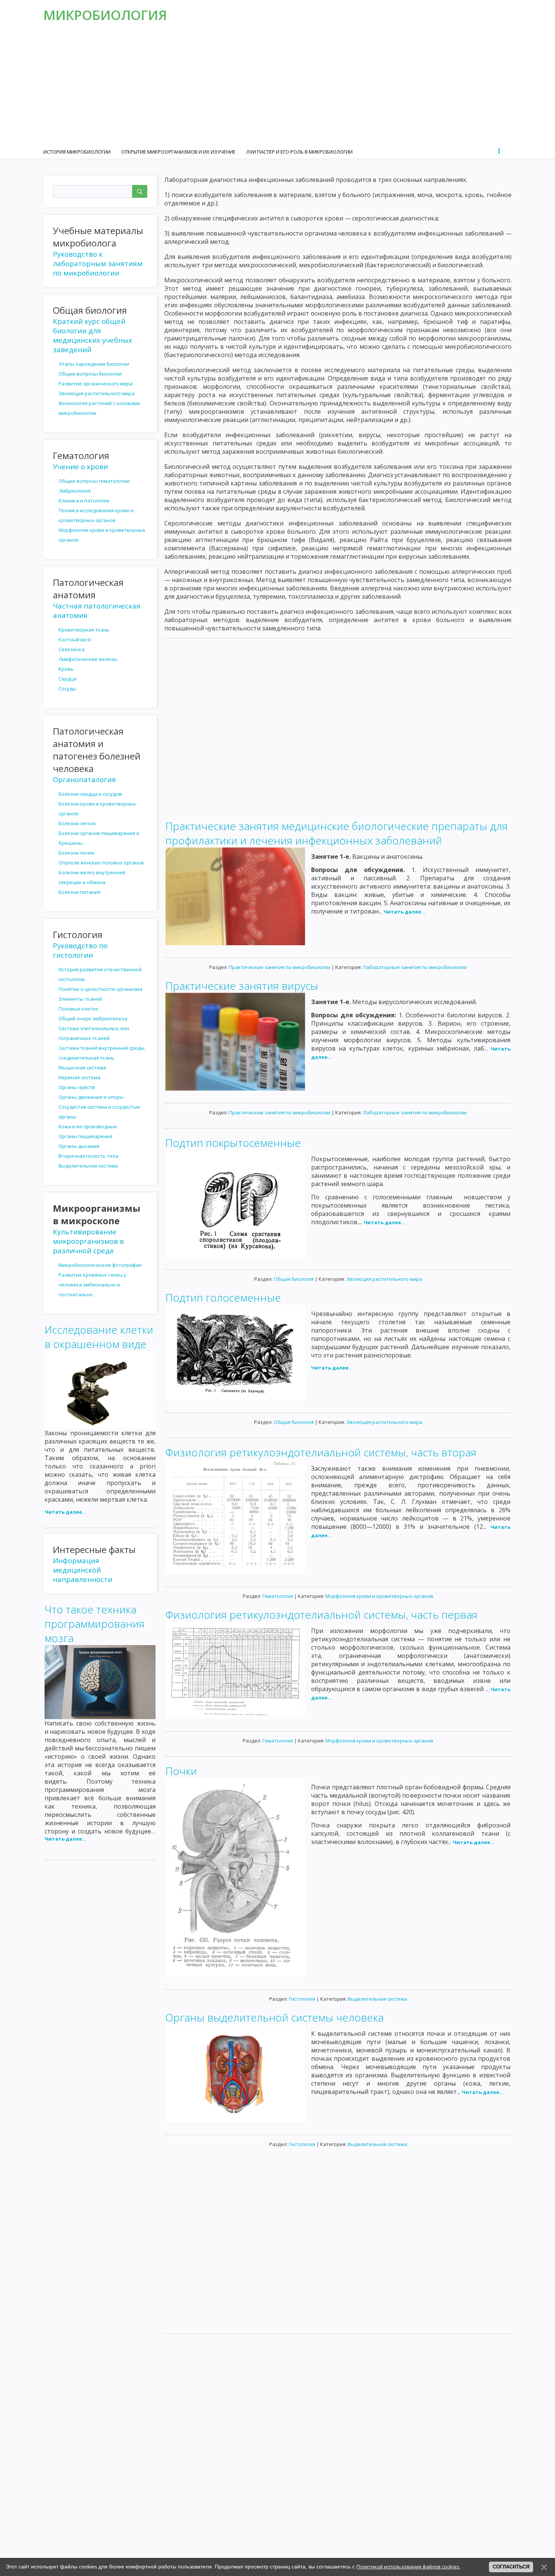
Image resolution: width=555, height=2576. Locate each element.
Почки (181, 1771)
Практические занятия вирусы (242, 986)
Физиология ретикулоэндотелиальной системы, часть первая (321, 1615)
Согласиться (511, 2567)
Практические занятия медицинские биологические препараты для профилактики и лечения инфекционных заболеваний (337, 833)
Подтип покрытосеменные (233, 1143)
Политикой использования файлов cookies (408, 2567)
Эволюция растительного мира (384, 1279)
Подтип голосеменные (223, 1297)
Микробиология (105, 15)
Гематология (278, 1596)
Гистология (302, 1999)
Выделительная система (377, 1999)
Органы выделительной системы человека (274, 2017)
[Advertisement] (277, 87)
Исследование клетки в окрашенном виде (99, 1337)
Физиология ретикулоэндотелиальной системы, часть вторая (321, 1452)
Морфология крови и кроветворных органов (379, 1596)
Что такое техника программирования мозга (95, 1624)
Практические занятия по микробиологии (280, 967)
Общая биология (294, 1279)
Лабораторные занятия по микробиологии (415, 967)
